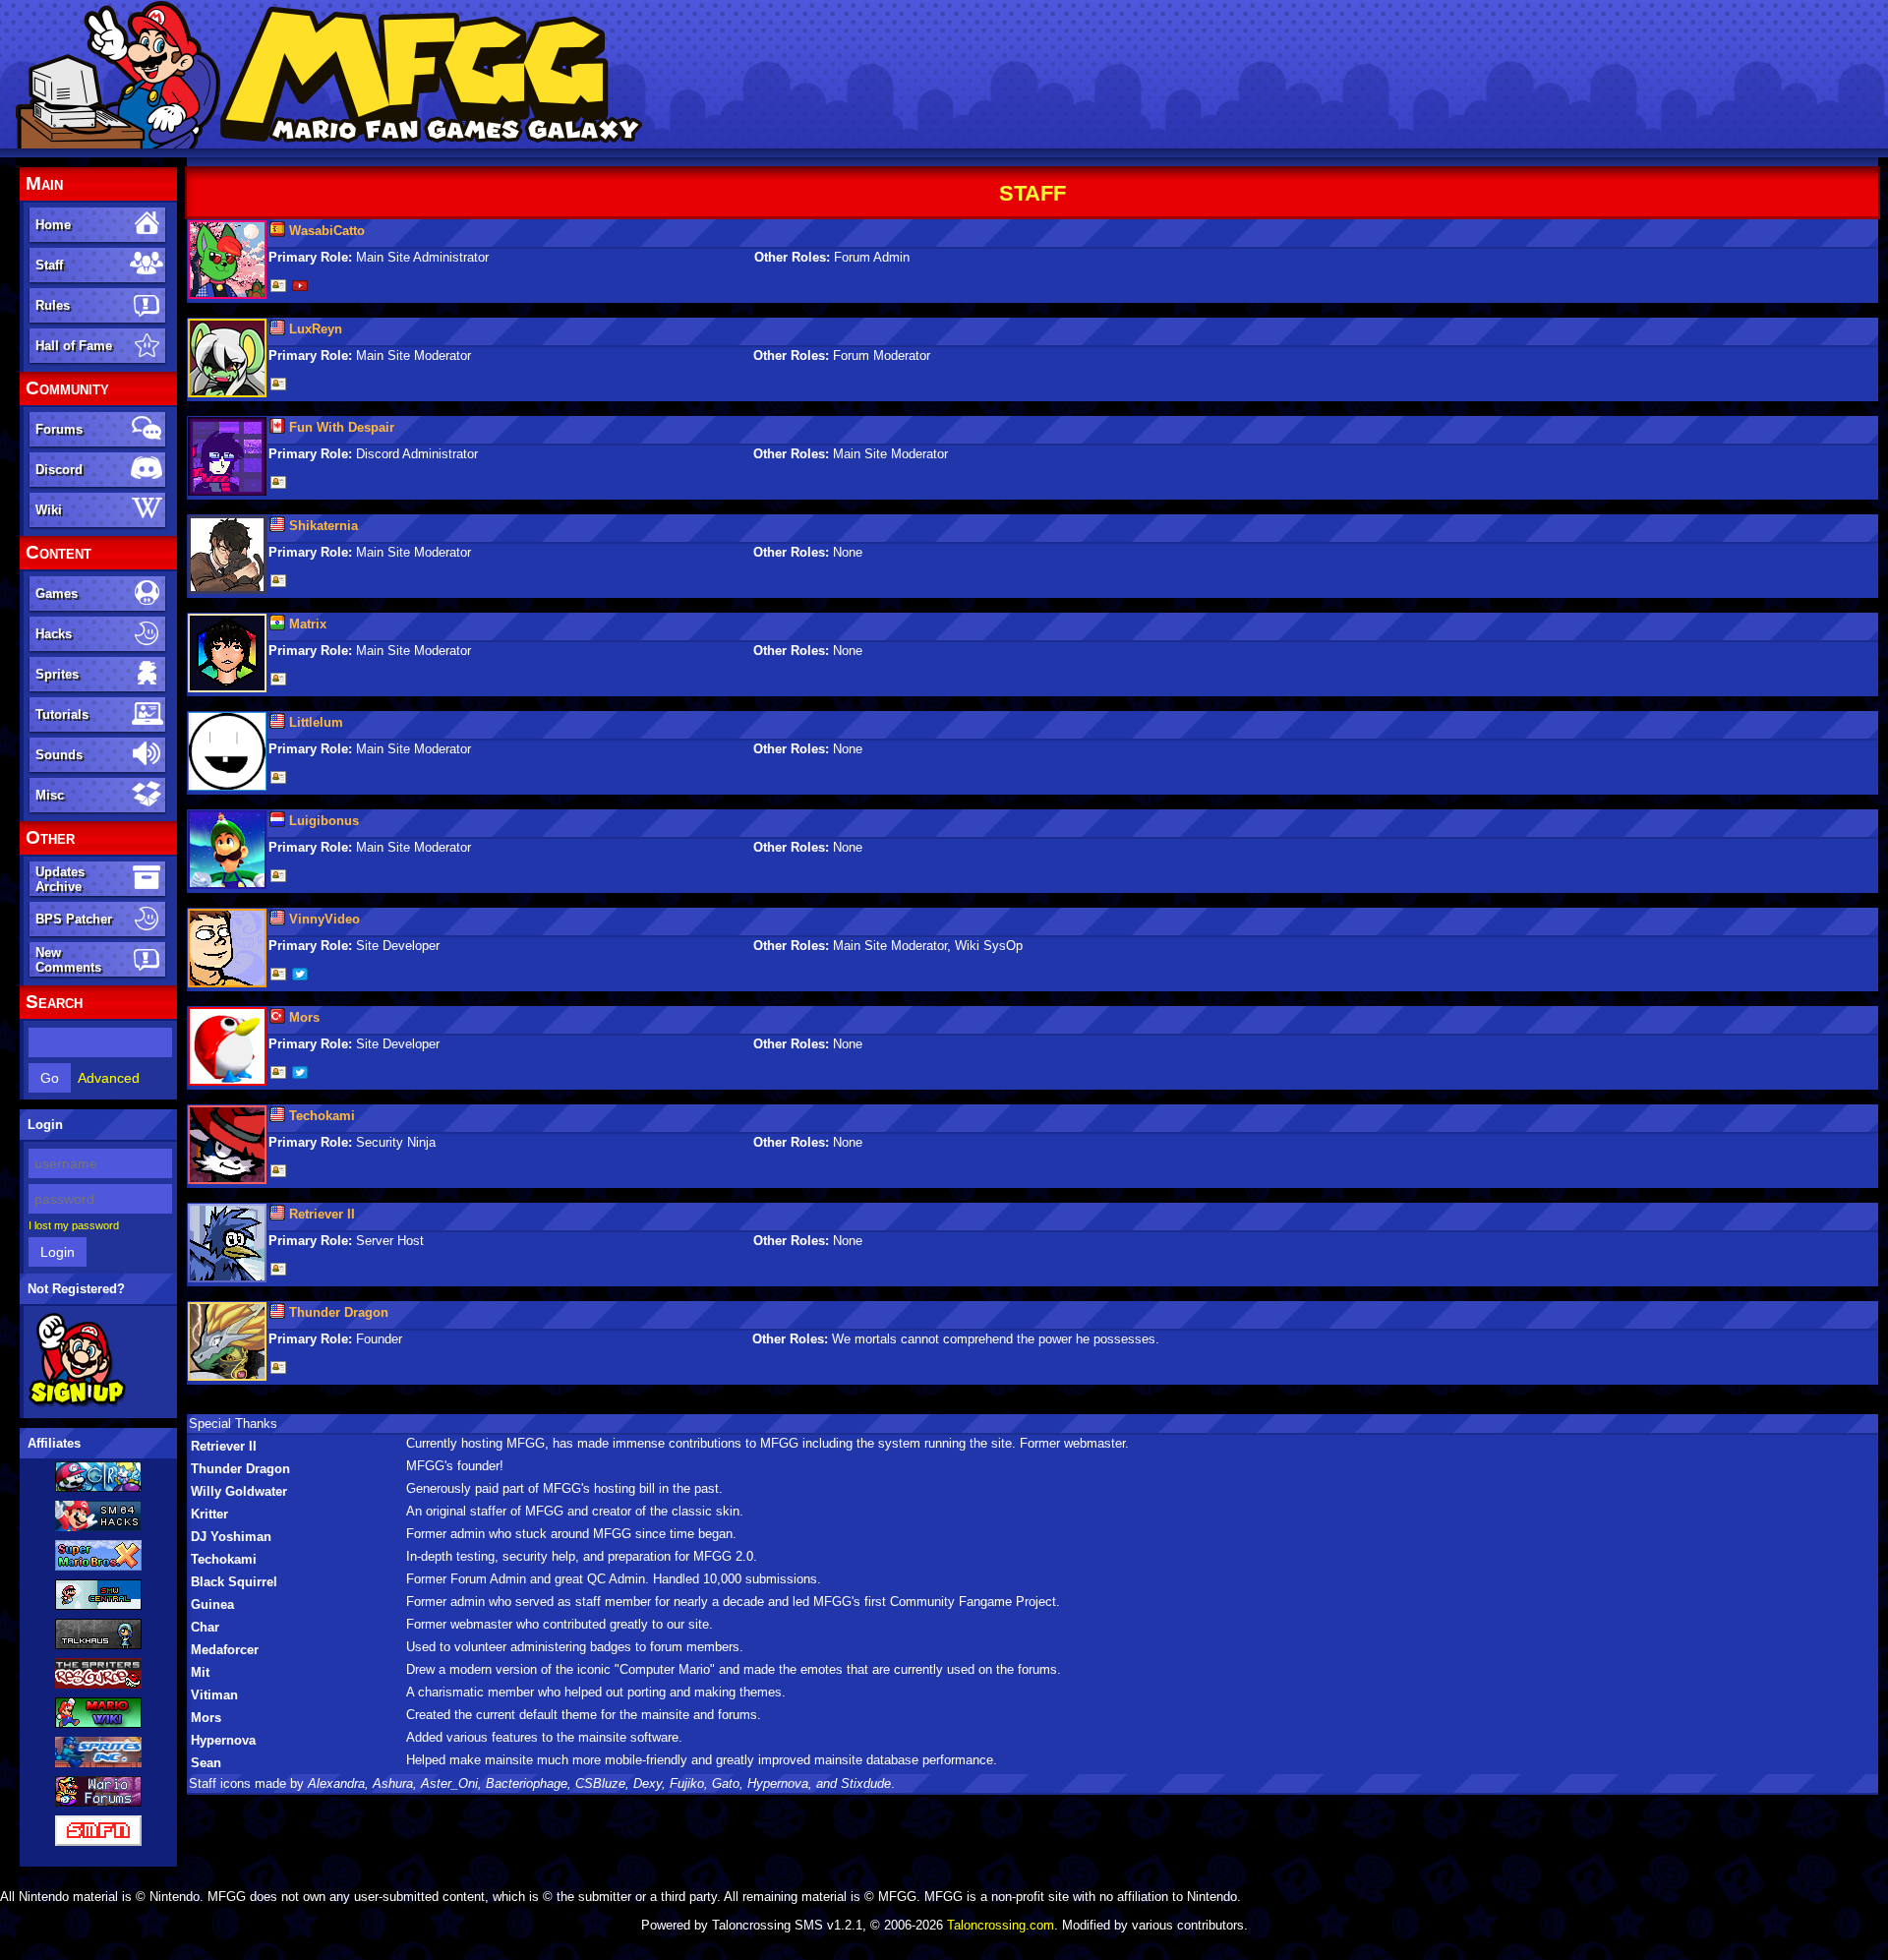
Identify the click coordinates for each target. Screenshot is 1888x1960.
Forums (59, 429)
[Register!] (77, 1403)
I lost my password (74, 1225)
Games (57, 594)
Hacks (54, 634)
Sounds (59, 755)
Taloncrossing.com (1001, 1925)
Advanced (109, 1078)
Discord (59, 470)
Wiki (49, 510)
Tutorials (62, 714)
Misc (50, 795)
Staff (49, 265)
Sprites (57, 674)
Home (53, 225)
